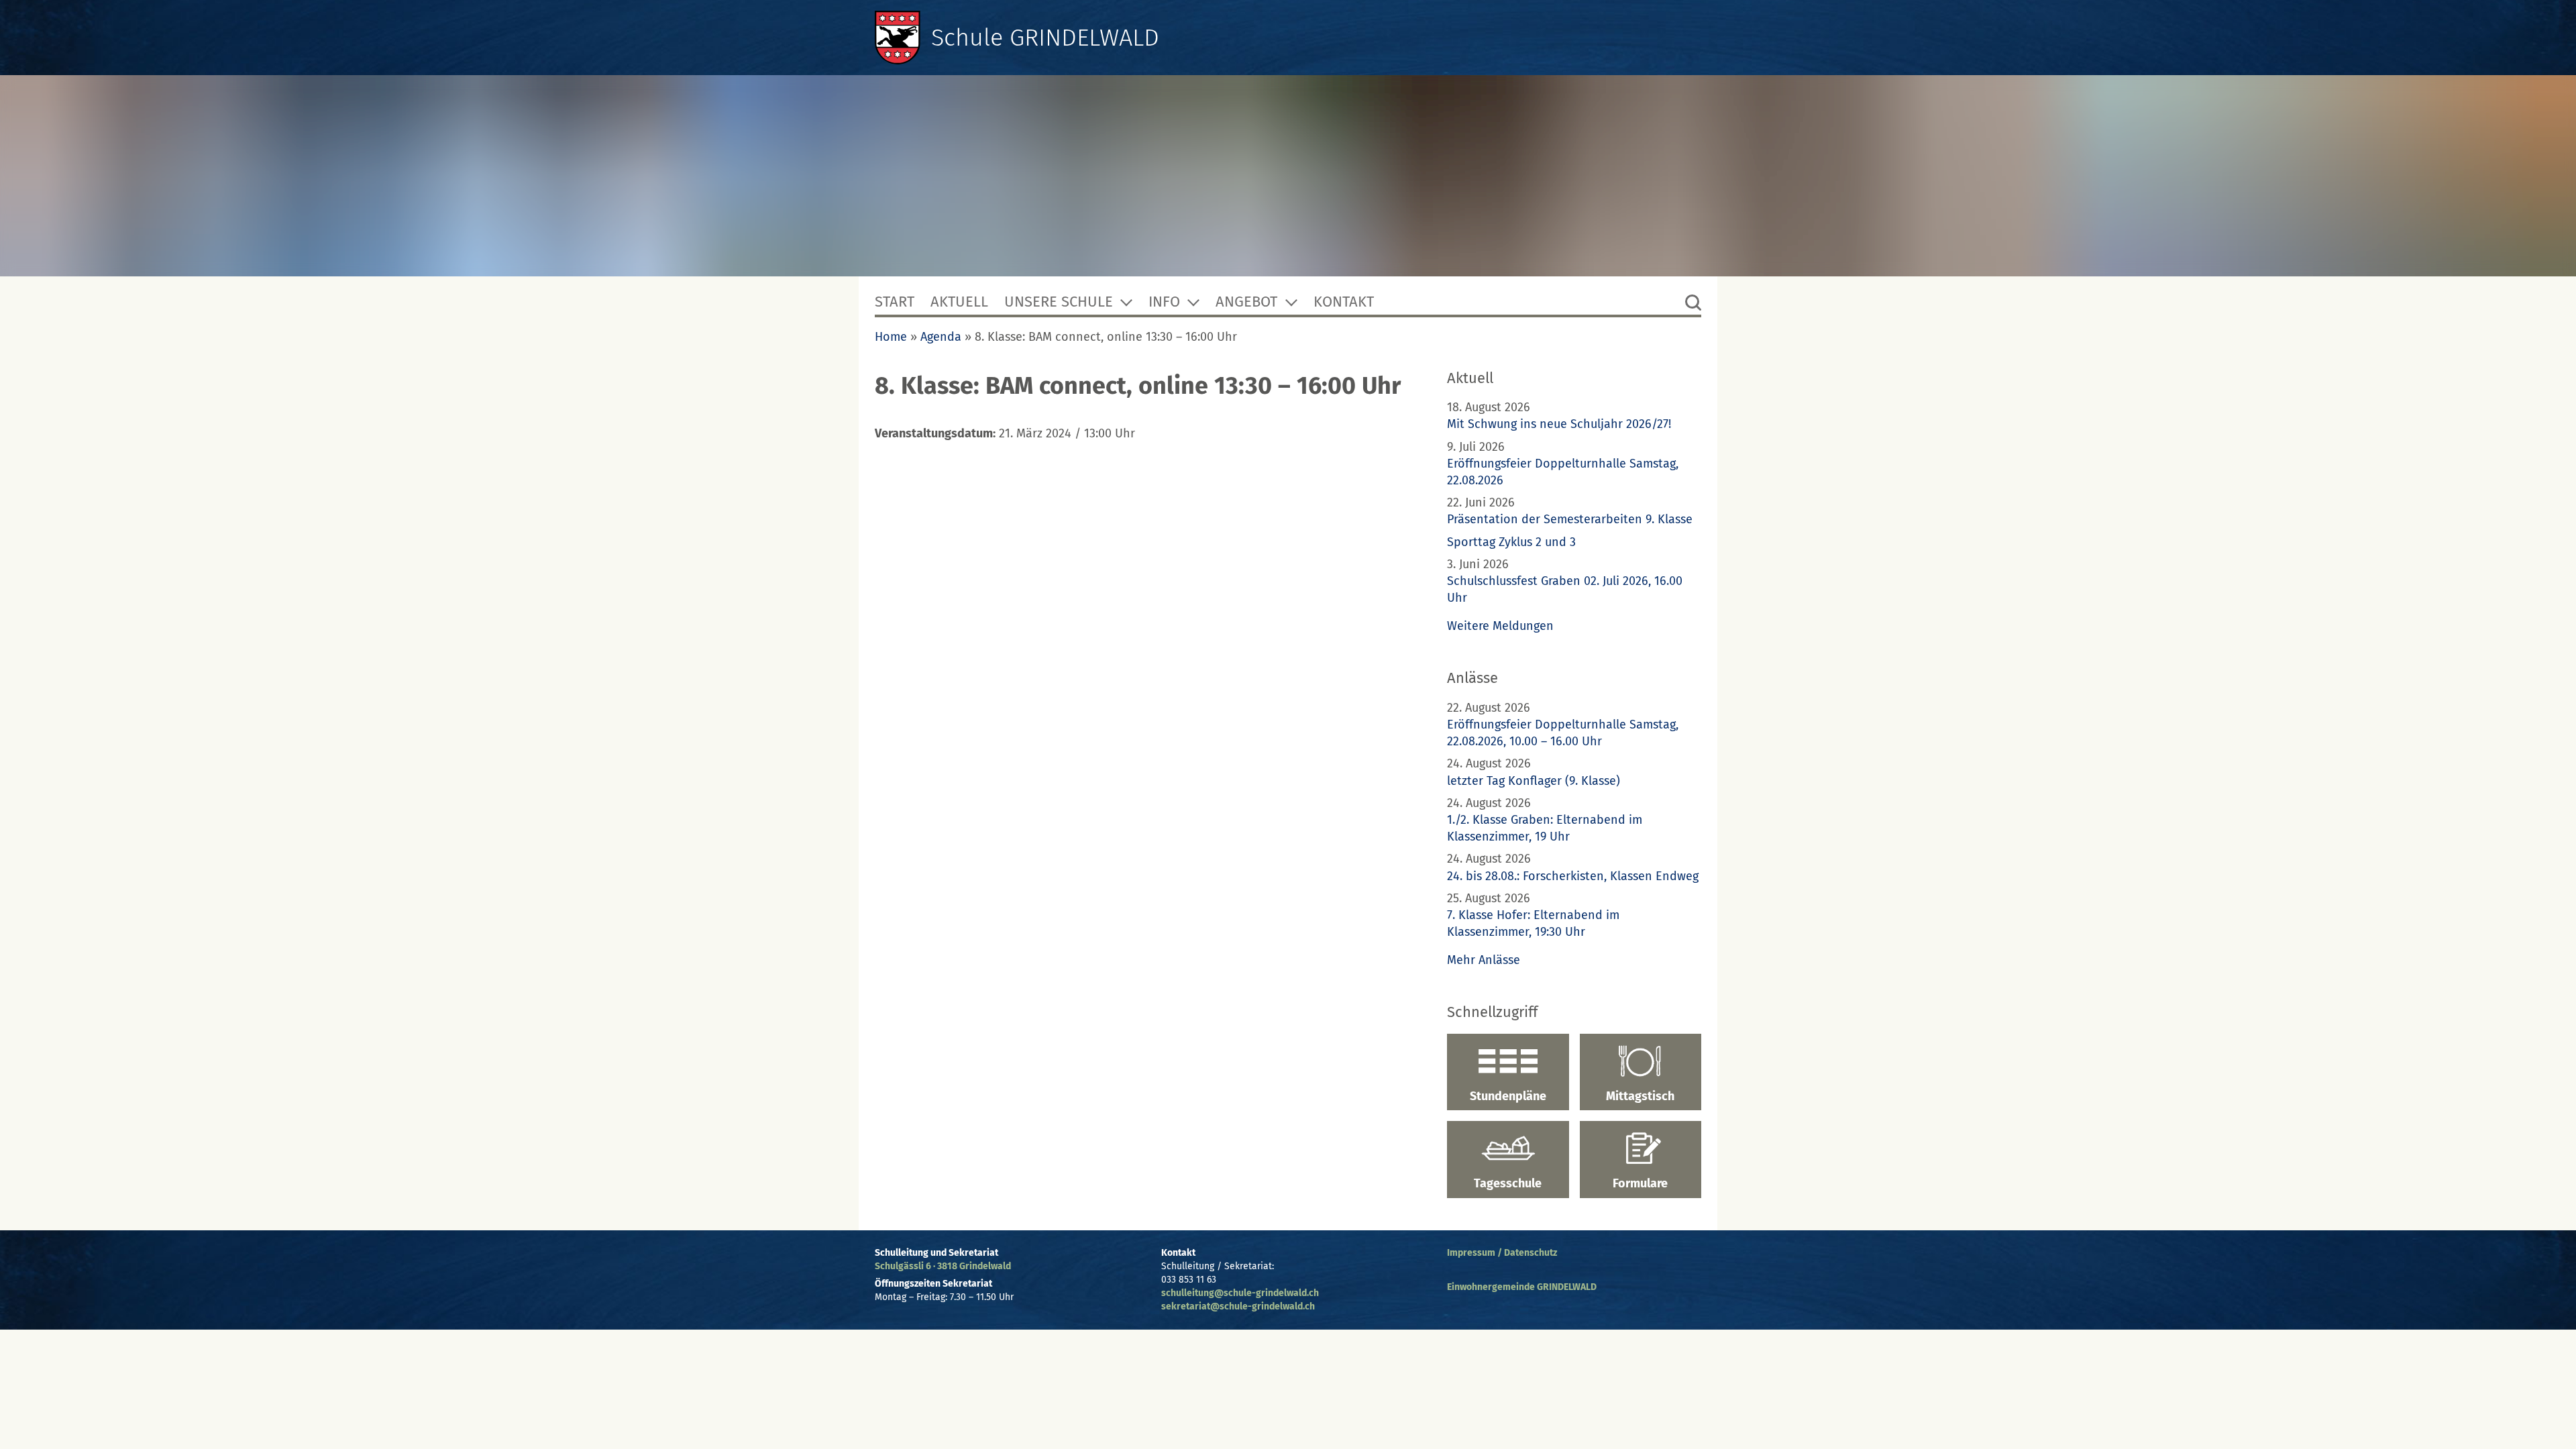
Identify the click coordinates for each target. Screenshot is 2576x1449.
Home (891, 337)
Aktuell (959, 302)
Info (1164, 302)
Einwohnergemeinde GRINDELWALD (1522, 1287)
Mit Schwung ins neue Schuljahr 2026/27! (1559, 424)
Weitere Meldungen (1500, 626)
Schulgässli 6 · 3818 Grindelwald (943, 1266)
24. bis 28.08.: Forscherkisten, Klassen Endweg (1573, 876)
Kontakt (1344, 302)
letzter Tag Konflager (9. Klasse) (1534, 781)
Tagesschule (1508, 1183)
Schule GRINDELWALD (1045, 38)
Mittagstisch (1640, 1096)
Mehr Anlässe (1484, 960)
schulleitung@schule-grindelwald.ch (1240, 1293)
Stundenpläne (1508, 1096)
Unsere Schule (1059, 302)
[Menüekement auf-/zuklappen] (1126, 302)
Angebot (1246, 302)
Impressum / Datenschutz (1502, 1253)
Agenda (941, 337)
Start (895, 302)
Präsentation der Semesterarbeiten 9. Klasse (1570, 519)
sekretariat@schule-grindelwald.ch (1238, 1306)
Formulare (1640, 1183)
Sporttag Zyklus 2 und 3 (1511, 542)
